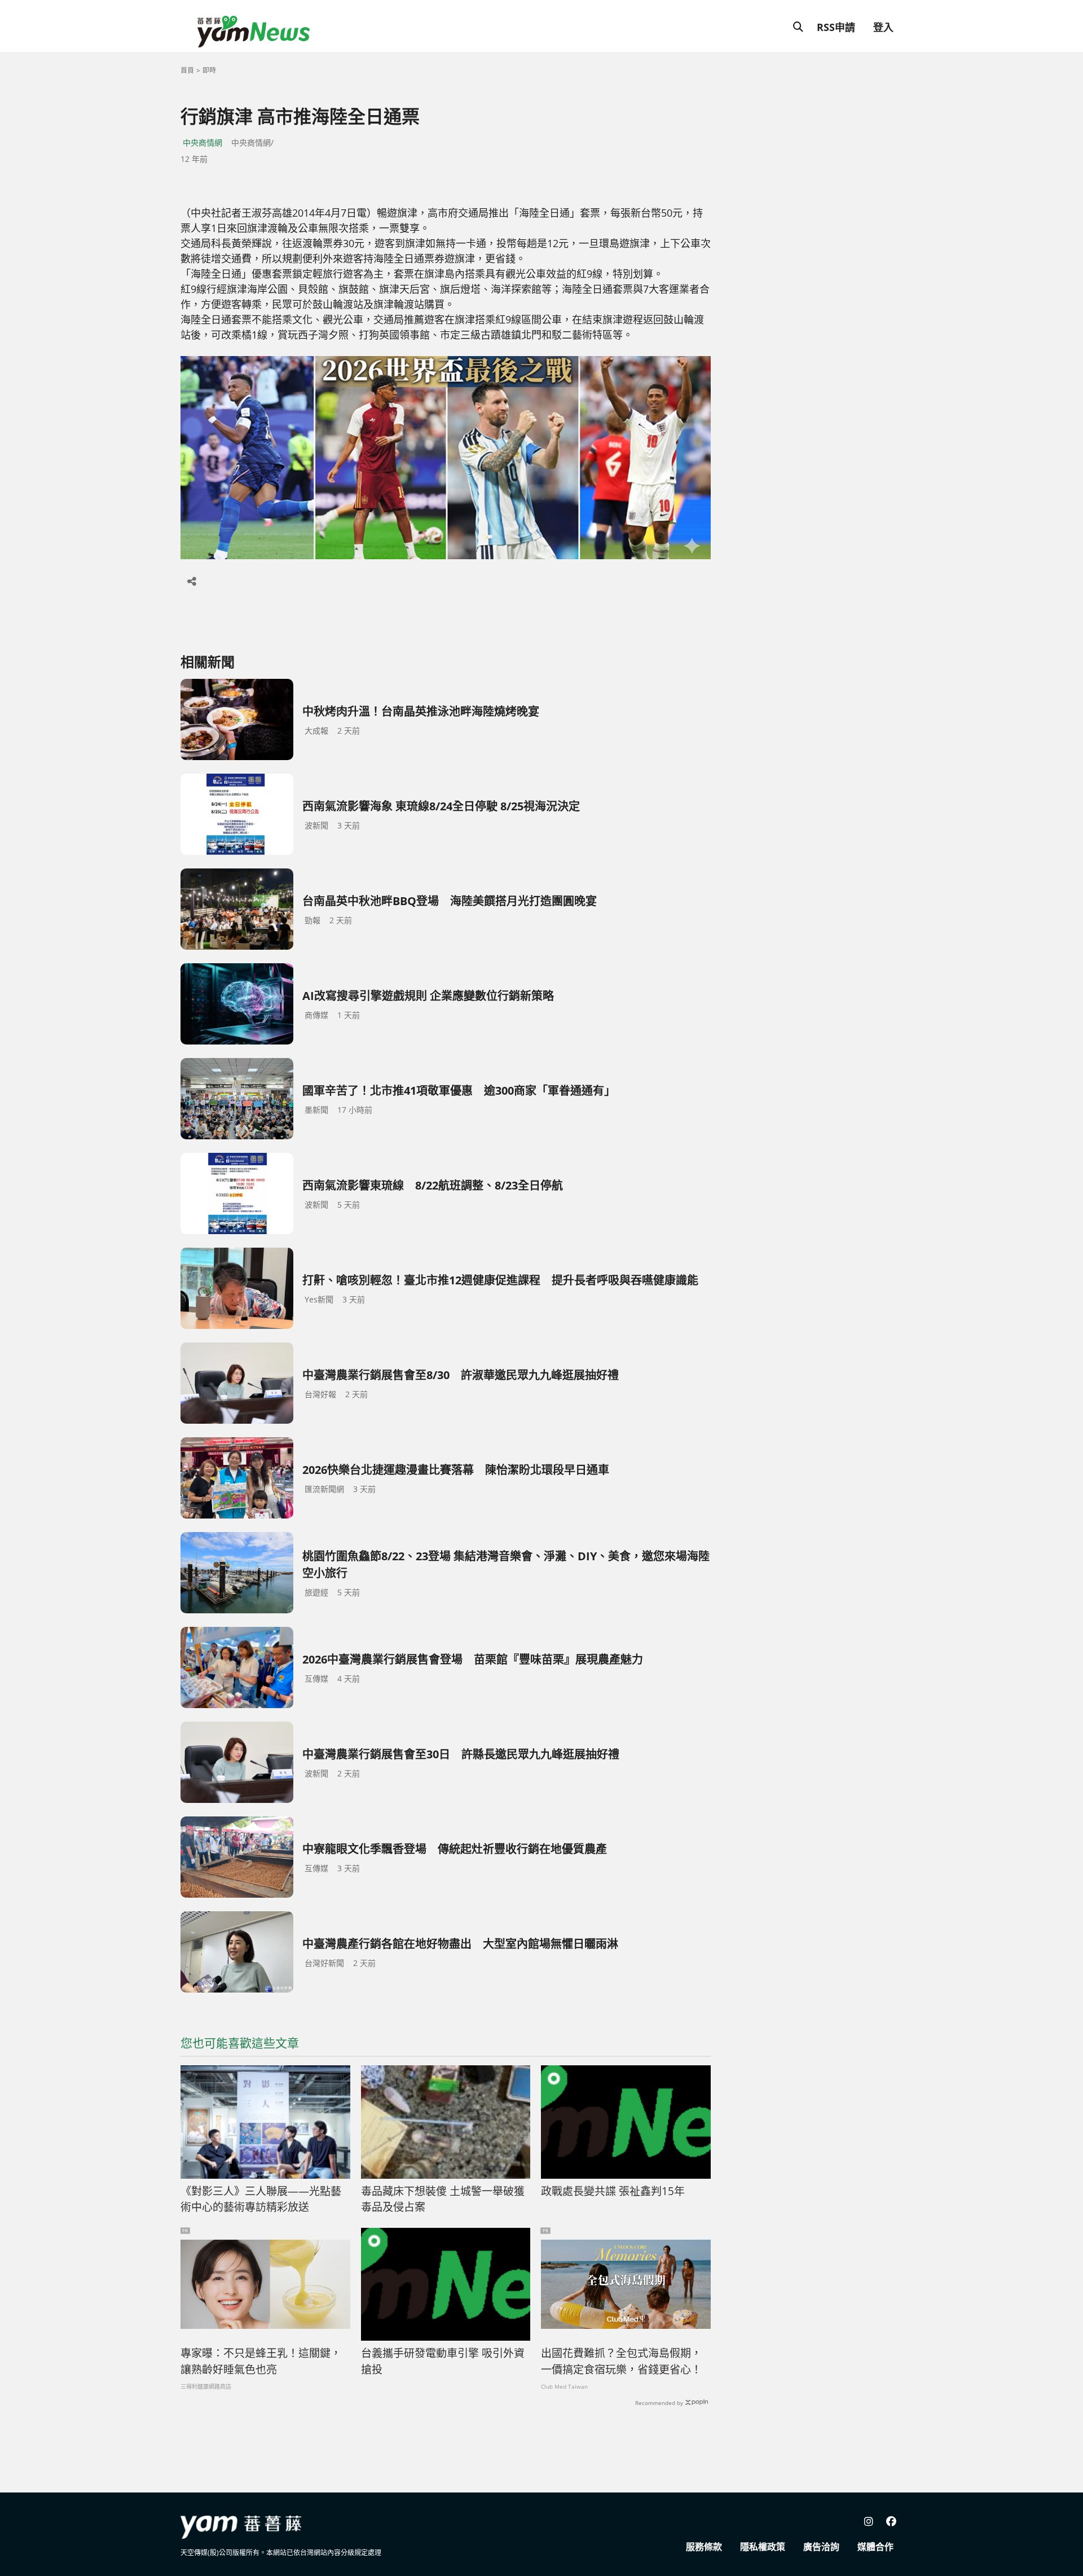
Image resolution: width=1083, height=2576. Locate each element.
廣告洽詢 (821, 2547)
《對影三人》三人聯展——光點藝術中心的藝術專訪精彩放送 (261, 2199)
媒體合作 (875, 2547)
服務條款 (704, 2547)
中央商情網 (202, 142)
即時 (209, 70)
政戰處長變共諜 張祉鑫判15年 (613, 2191)
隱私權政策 (763, 2547)
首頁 (187, 70)
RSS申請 (836, 27)
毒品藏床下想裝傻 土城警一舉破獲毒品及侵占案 (443, 2199)
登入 (883, 27)
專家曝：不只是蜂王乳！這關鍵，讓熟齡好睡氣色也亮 (261, 2361)
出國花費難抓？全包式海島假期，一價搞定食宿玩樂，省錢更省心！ (621, 2361)
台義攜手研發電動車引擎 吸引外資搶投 (443, 2361)
